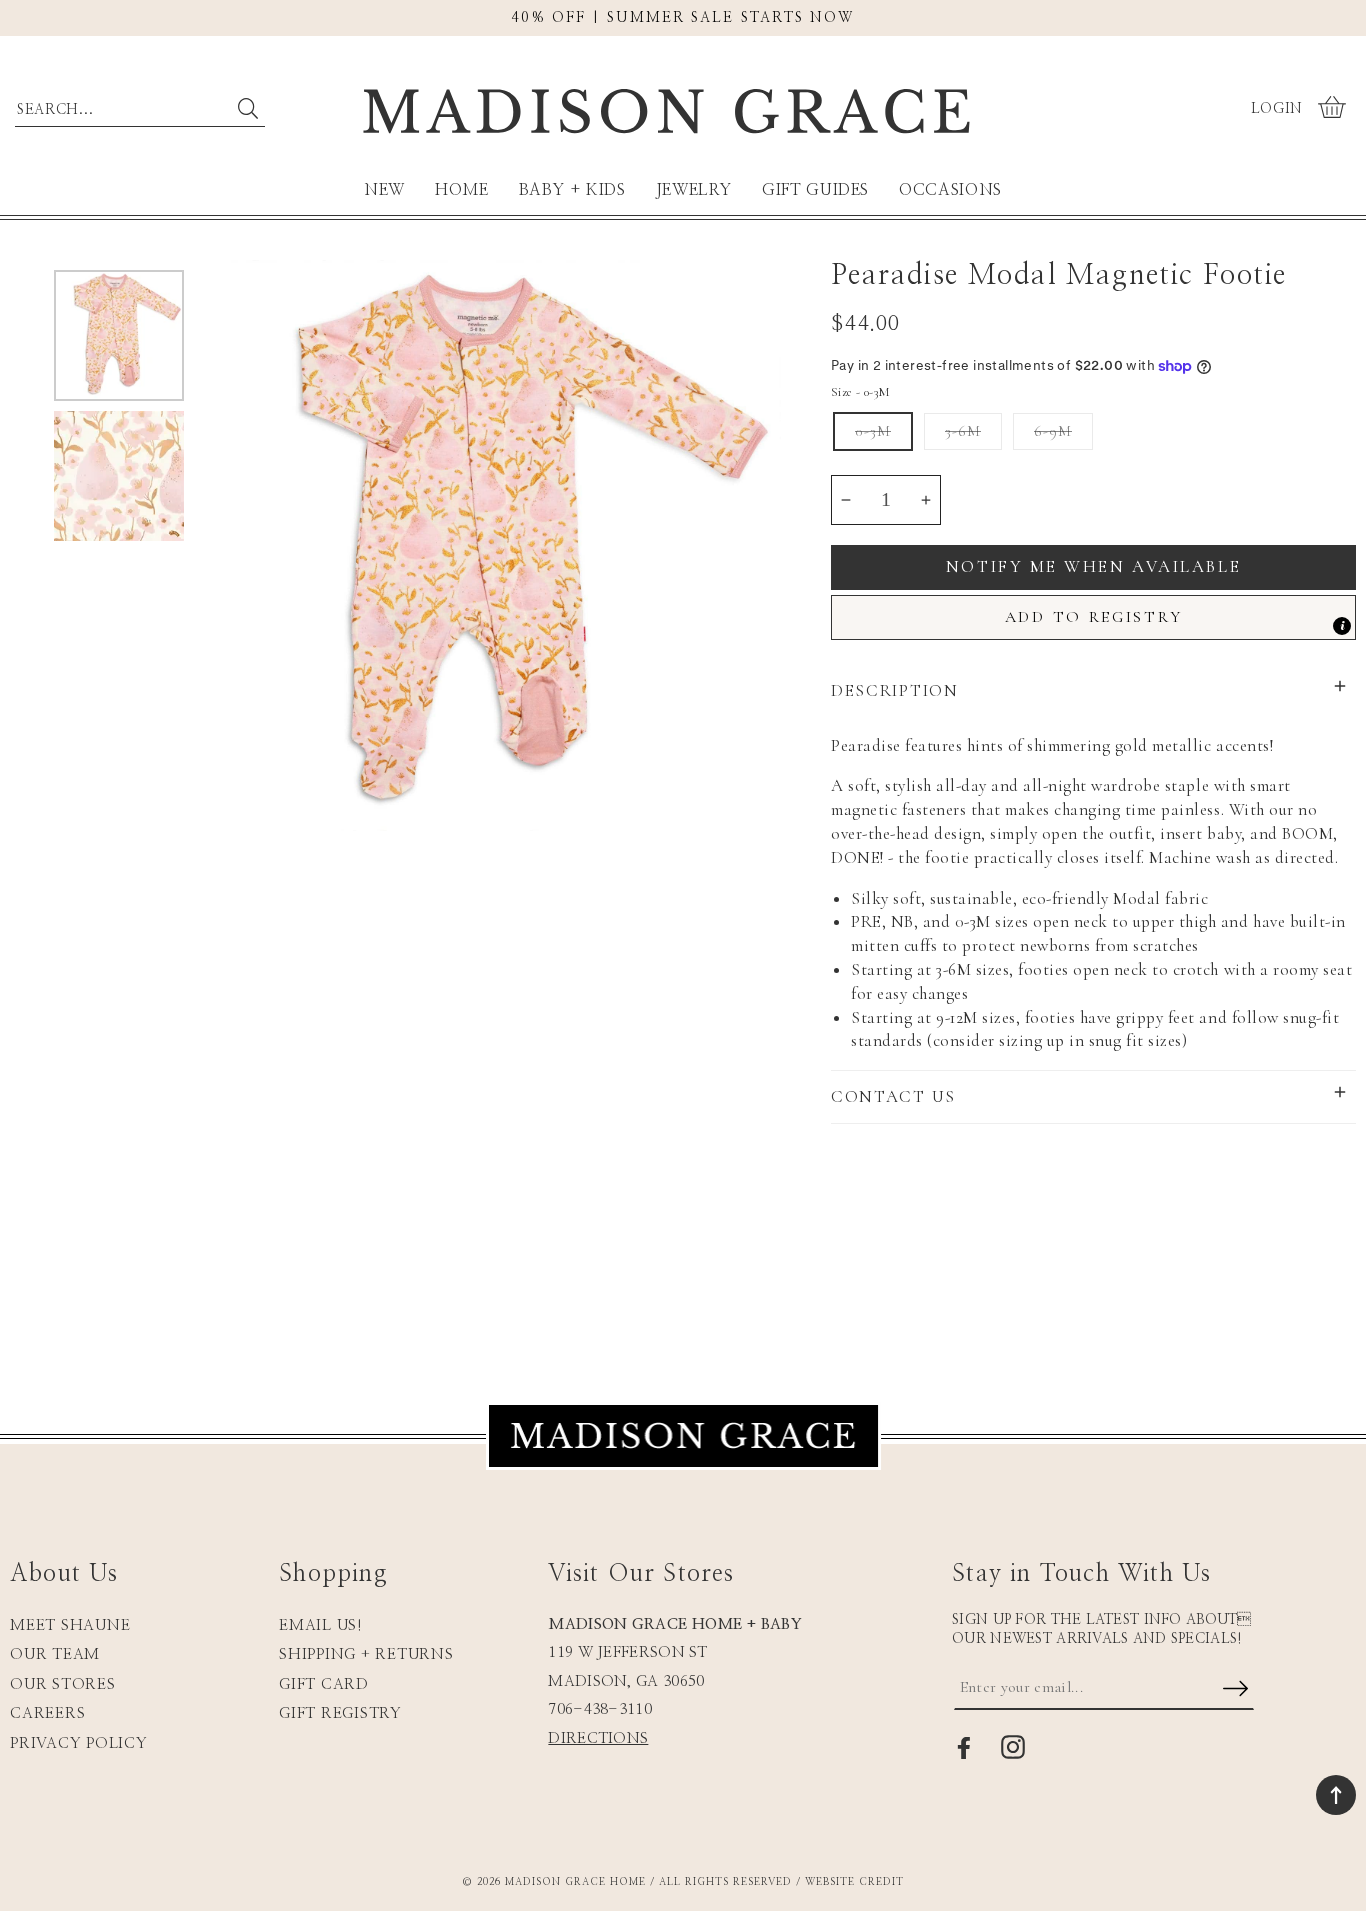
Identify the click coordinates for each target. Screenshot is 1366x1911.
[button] (1334, 109)
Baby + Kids (572, 190)
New (384, 190)
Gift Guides (815, 190)
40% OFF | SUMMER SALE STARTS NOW (682, 18)
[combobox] (140, 105)
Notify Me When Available (1093, 566)
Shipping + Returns (366, 1654)
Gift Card (324, 1684)
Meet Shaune (70, 1625)
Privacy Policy (79, 1743)
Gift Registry (340, 1713)
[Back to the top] (1336, 1795)
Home (462, 190)
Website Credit (854, 1882)
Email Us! (321, 1625)
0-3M (873, 431)
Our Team (55, 1654)
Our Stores (63, 1684)
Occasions (950, 190)
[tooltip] (1342, 626)
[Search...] (247, 108)
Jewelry (694, 190)
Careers (47, 1713)
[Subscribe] (1236, 1690)
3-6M (963, 431)
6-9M (1053, 431)
